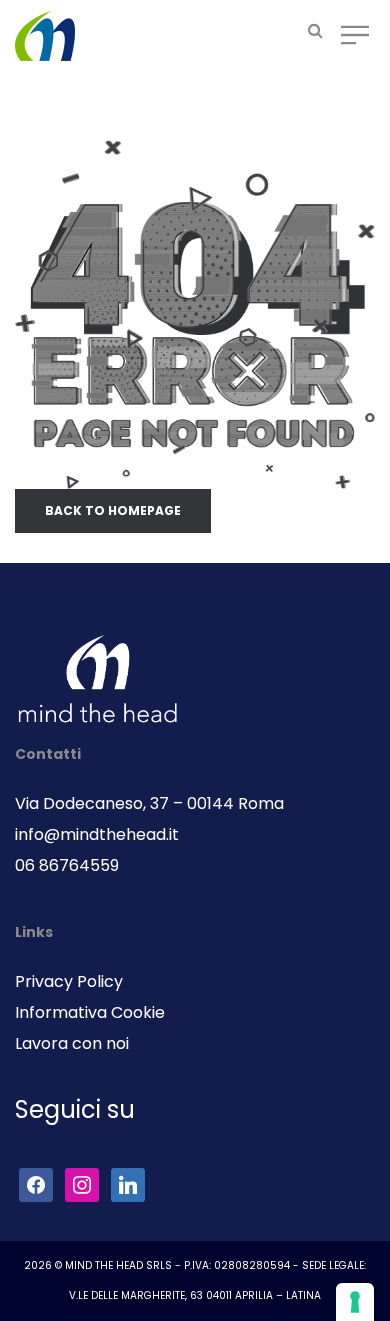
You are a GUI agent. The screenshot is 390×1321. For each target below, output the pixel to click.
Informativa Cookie (90, 1012)
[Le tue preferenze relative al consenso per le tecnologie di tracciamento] (355, 1302)
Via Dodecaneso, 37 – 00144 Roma (149, 803)
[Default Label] (128, 1183)
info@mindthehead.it (97, 834)
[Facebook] (36, 1183)
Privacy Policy (69, 981)
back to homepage (113, 510)
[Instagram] (82, 1183)
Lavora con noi (72, 1043)
